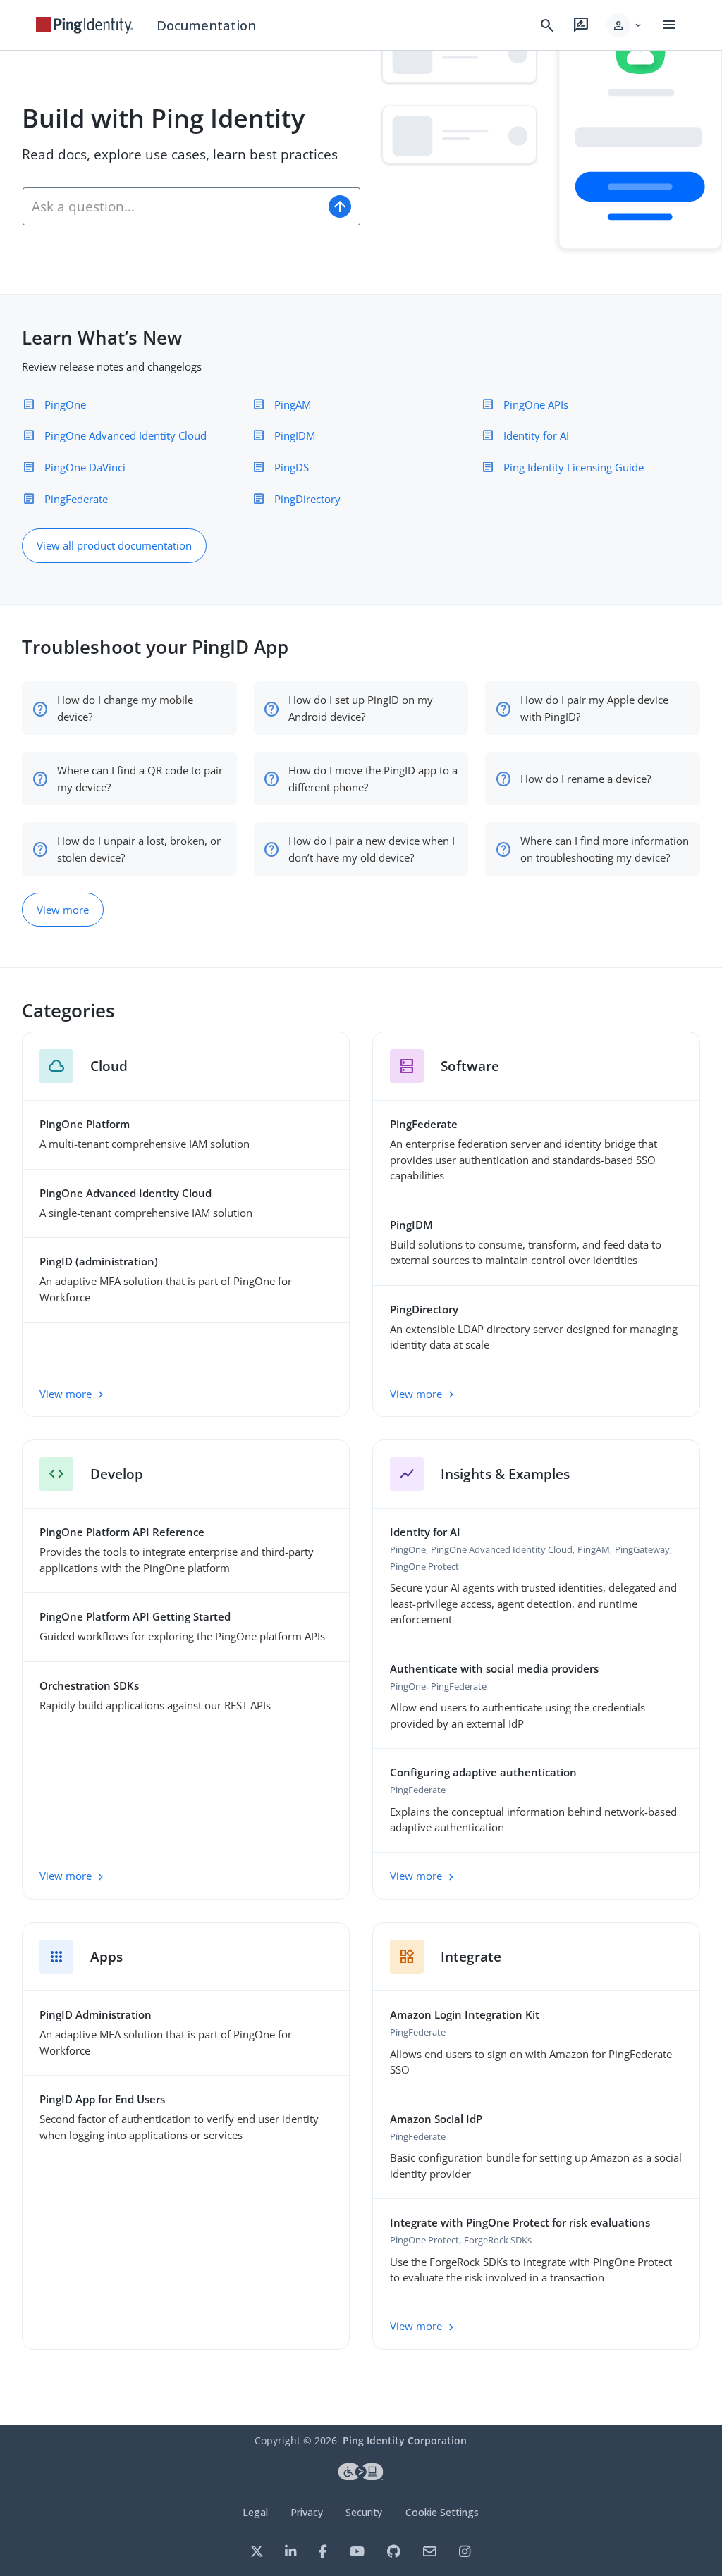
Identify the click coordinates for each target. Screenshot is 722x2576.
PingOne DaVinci (85, 467)
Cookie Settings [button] (442, 2512)
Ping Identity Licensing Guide (574, 467)
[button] (625, 25)
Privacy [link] (307, 2512)
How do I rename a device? (586, 779)
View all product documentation (114, 545)
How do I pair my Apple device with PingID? (594, 708)
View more (63, 910)
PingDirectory (307, 499)
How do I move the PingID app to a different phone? (373, 779)
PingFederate (76, 499)
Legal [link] (255, 2512)
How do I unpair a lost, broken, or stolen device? (139, 849)
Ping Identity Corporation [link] (405, 2440)
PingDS (292, 467)
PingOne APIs (536, 404)
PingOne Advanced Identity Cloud (126, 435)
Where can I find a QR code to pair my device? (140, 779)
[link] (85, 25)
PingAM (293, 404)
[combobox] (172, 206)
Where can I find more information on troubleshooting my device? (605, 849)
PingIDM (295, 435)
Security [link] (364, 2512)
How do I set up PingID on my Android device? (361, 708)
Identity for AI (536, 435)
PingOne (65, 404)
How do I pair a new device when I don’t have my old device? (372, 849)
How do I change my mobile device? (125, 708)
